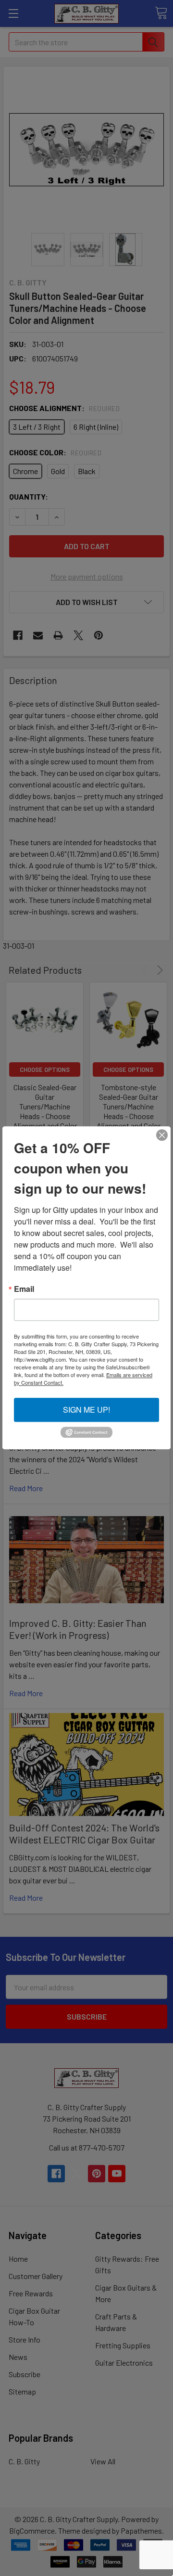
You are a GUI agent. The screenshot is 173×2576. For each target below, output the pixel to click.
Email (24, 1289)
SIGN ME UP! (86, 1410)
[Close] (162, 1135)
